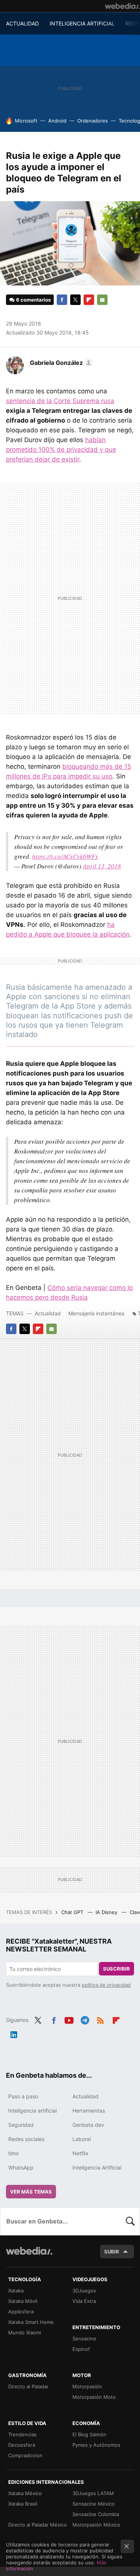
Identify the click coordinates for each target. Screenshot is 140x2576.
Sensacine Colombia (96, 2514)
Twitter (75, 300)
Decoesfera (22, 2445)
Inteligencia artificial (32, 2111)
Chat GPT (73, 1912)
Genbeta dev (88, 2125)
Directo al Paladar (28, 2386)
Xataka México (25, 2493)
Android (57, 121)
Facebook (62, 300)
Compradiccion (25, 2455)
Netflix (80, 2153)
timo (13, 2153)
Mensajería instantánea (96, 1313)
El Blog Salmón (89, 2434)
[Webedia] (122, 6)
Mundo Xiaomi (25, 2332)
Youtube (69, 2019)
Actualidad (48, 1313)
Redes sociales (26, 2139)
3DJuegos (84, 2291)
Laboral (82, 2139)
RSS (100, 2019)
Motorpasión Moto (94, 2397)
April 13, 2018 (102, 866)
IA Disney (107, 1912)
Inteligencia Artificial (97, 2167)
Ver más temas (31, 2192)
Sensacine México (94, 2504)
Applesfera (21, 2312)
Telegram (85, 2019)
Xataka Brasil (23, 2504)
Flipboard (89, 300)
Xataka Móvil (23, 2301)
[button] (60, 363)
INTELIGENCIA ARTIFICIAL (82, 23)
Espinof (81, 2349)
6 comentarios (33, 300)
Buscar (130, 2221)
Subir (112, 2252)
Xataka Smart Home (31, 2322)
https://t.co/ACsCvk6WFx (65, 856)
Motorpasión (87, 2386)
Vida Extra (84, 2301)
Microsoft (26, 121)
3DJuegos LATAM (93, 2493)
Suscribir (116, 1969)
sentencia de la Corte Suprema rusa (60, 401)
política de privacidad (106, 1985)
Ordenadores (93, 121)
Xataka (16, 2291)
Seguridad (21, 2125)
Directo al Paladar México (38, 2525)
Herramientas (89, 2111)
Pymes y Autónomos (96, 2445)
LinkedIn (14, 2034)
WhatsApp (21, 2167)
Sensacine (84, 2338)
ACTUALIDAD (22, 23)
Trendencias (22, 2434)
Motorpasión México (96, 2525)
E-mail (102, 300)
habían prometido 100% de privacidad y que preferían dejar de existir (61, 450)
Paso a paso (23, 2096)
